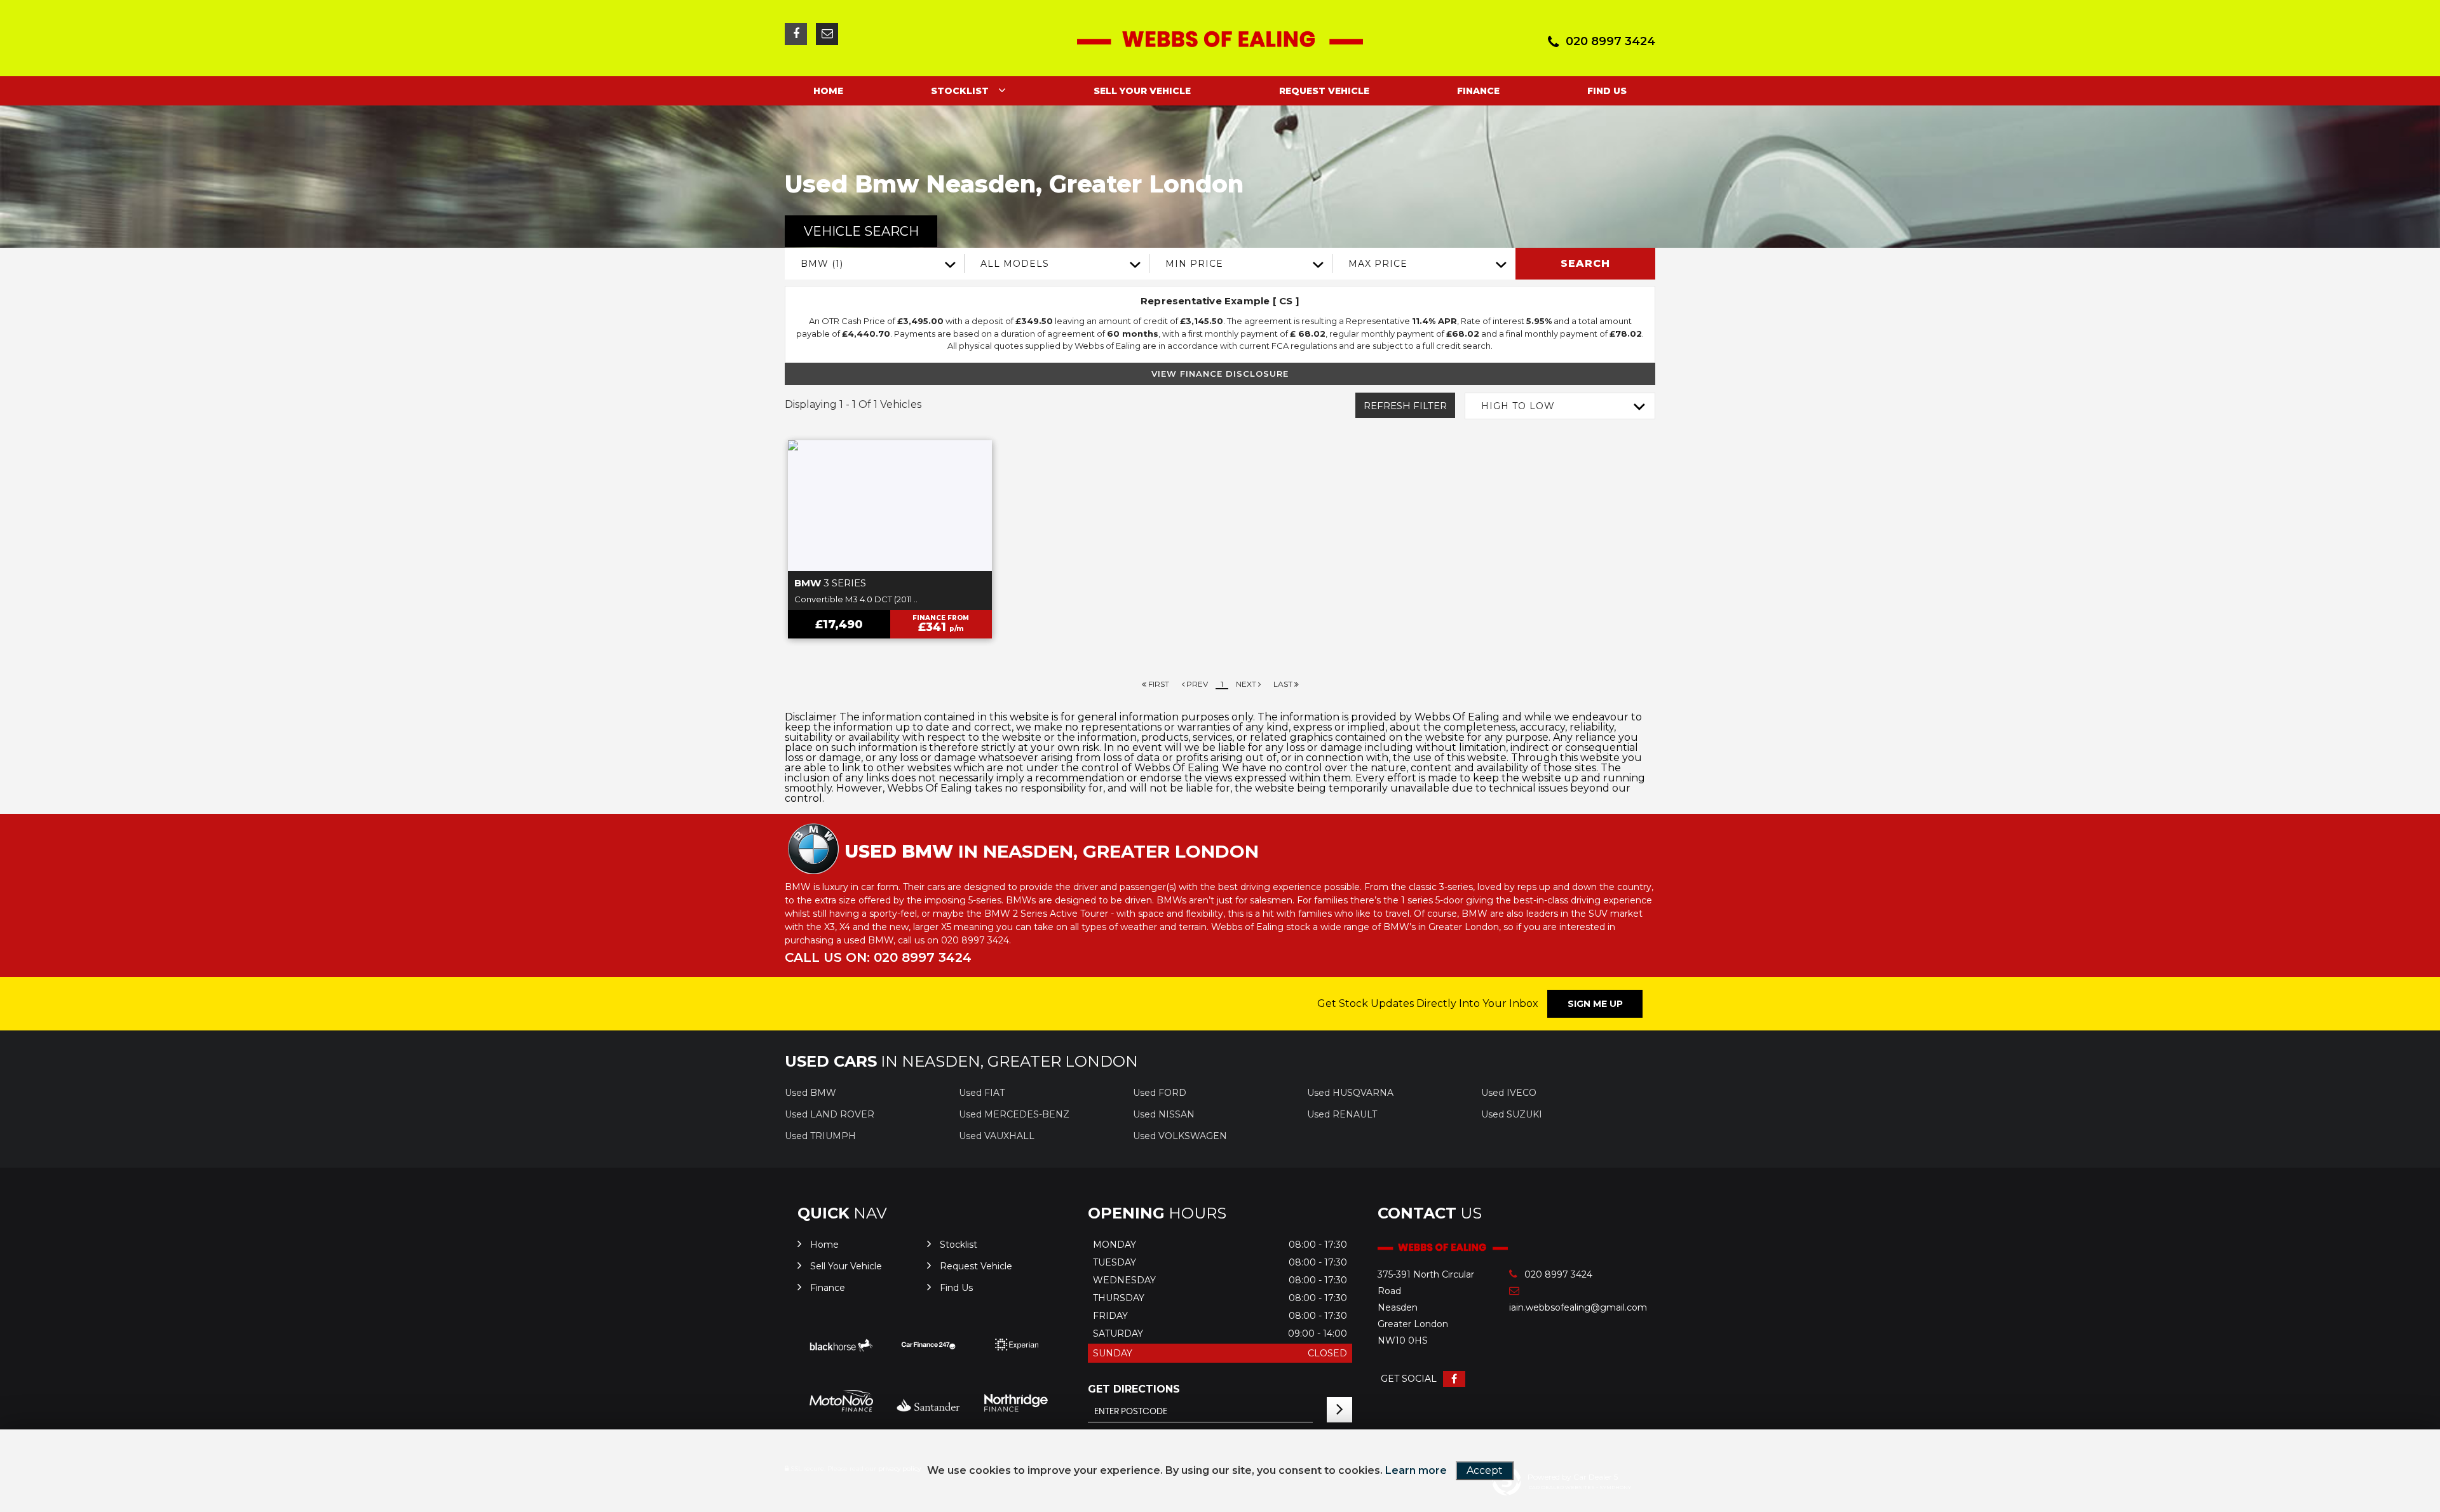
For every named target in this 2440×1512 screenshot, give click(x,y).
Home (828, 91)
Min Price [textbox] (1194, 264)
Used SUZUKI (1512, 1114)
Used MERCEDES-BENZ (1014, 1114)
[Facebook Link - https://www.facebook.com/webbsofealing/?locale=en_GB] (796, 34)
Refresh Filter (1405, 406)
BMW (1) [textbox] (822, 264)
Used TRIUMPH (820, 1136)
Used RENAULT (1342, 1114)
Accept (1485, 1470)
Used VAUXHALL (997, 1136)
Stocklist (960, 91)
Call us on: (878, 957)
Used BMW (810, 1093)
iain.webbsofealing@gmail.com (1562, 1307)
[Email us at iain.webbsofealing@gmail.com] (827, 34)
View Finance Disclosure (1220, 374)
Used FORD (1160, 1093)
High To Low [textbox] (1518, 406)
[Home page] (1220, 39)
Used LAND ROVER (830, 1114)
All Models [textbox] (1015, 264)
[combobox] (875, 264)
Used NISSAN (1164, 1114)
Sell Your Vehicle (1142, 91)
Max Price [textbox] (1378, 264)
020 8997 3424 (1610, 41)
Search (1585, 263)
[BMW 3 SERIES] (890, 506)
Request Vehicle (1324, 91)
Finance (1478, 91)
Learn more (1416, 1470)
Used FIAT (982, 1093)
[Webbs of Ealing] (1443, 1248)
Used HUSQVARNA (1350, 1093)
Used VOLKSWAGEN (1180, 1136)
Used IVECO (1509, 1093)
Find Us (1607, 91)
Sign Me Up (1595, 1004)
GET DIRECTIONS (1134, 1389)
